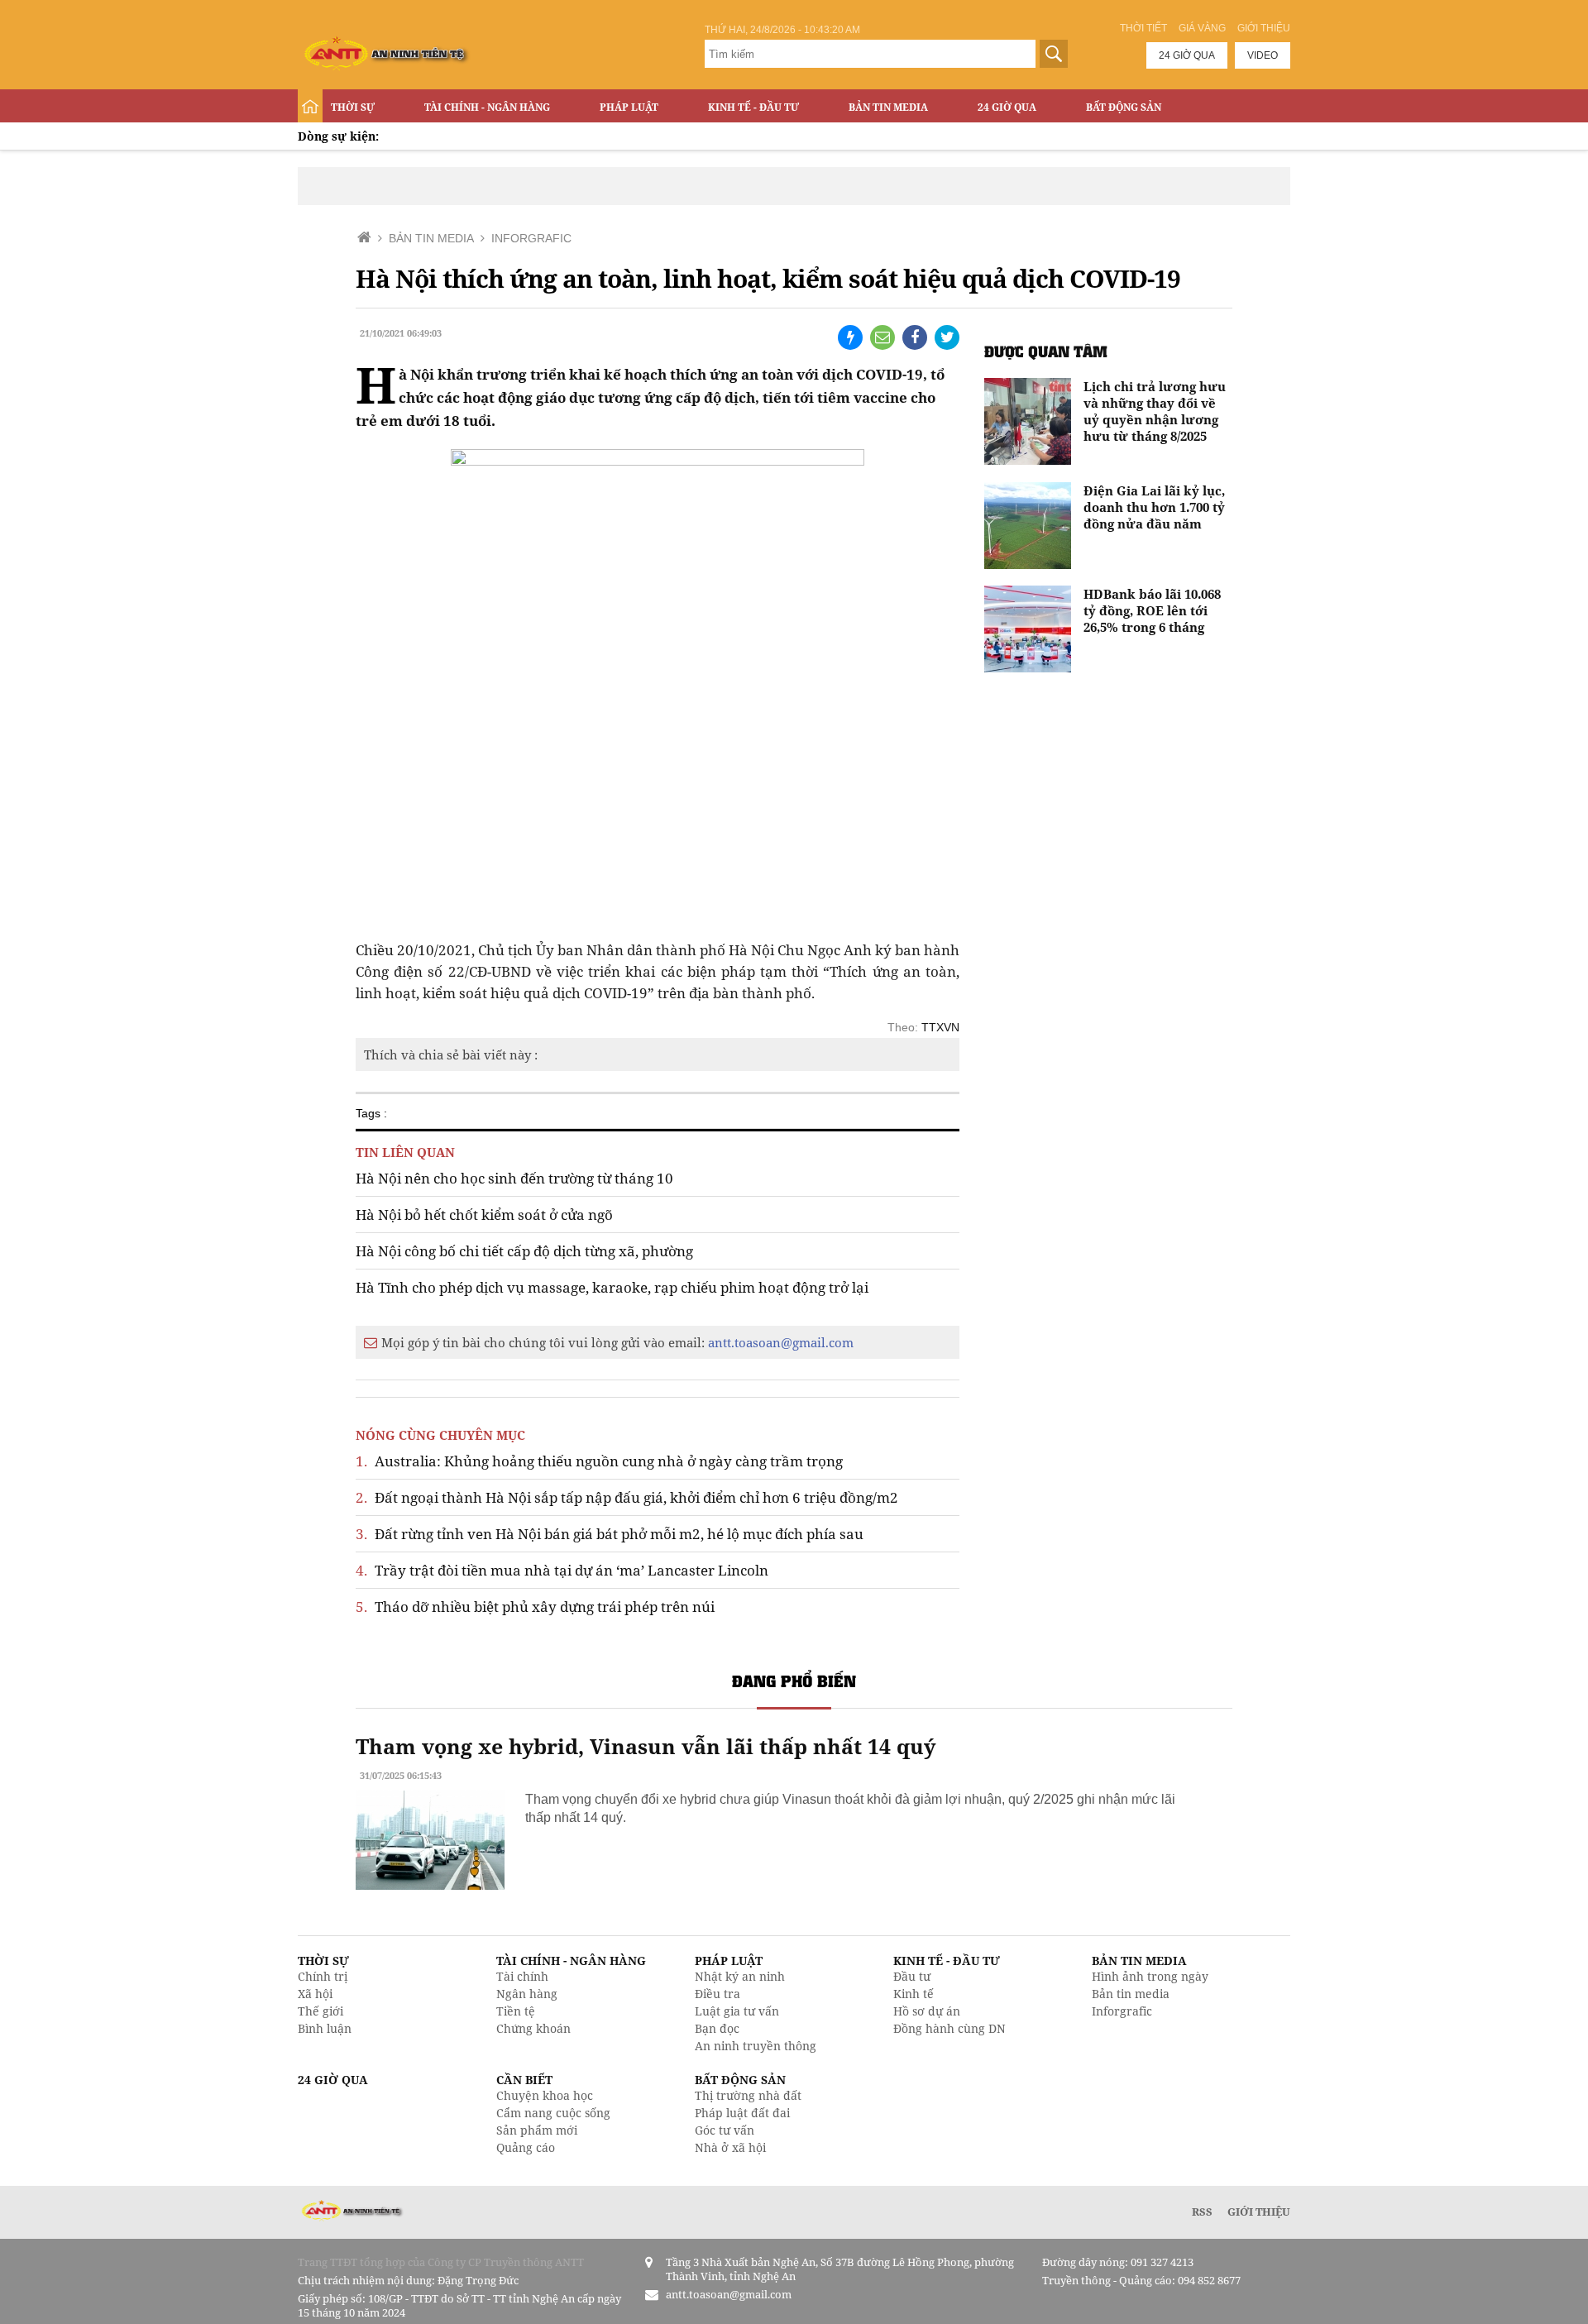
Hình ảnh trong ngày (1150, 1976)
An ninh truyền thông (756, 2046)
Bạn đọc (717, 2028)
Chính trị (323, 1976)
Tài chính (522, 1976)
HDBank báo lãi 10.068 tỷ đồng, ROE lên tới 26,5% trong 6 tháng (1152, 610)
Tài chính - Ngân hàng (487, 107)
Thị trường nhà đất (748, 2095)
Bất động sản (1124, 107)
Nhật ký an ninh (740, 1976)
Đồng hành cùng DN (949, 2028)
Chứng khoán (533, 2028)
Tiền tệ (516, 2011)
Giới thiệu (1264, 28)
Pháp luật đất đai (742, 2113)
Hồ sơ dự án (927, 2011)
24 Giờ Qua (1007, 107)
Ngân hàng (527, 1994)
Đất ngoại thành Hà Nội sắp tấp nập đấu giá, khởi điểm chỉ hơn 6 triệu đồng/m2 (627, 1497)
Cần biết (524, 2080)
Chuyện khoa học (545, 2095)
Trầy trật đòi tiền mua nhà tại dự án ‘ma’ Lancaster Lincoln (562, 1570)
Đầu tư (912, 1976)
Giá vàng (1202, 28)
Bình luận (325, 2028)
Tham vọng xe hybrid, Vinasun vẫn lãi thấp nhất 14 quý (646, 1746)
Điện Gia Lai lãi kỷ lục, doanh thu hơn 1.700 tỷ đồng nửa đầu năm (1154, 507)
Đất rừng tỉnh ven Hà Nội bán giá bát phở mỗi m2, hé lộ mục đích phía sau (610, 1534)
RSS (1202, 2212)
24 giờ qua (1187, 55)
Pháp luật (629, 107)
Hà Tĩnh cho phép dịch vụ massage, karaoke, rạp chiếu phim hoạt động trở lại (612, 1287)
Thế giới (320, 2011)
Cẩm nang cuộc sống (553, 2113)
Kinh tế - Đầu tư (753, 107)
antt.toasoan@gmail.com (781, 1342)
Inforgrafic (1122, 2011)
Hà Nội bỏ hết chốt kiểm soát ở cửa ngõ (484, 1215)
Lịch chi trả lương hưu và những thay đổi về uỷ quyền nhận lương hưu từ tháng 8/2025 (1155, 411)
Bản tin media (1131, 1994)
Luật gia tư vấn (737, 2011)
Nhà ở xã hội (730, 2147)
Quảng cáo (526, 2147)
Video (1263, 55)
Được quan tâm (1046, 351)
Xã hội (315, 1994)
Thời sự (353, 107)
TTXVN (940, 1027)
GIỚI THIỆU (1259, 2212)
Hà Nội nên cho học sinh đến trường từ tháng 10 (514, 1178)
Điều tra (717, 1994)
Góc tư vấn (725, 2130)
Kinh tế (914, 1994)
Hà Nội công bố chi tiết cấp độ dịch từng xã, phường (524, 1251)
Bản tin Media (888, 107)
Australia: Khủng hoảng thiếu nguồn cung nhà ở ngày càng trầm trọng (599, 1461)
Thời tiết (1143, 28)
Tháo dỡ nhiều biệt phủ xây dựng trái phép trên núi (535, 1607)
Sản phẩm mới (537, 2130)
